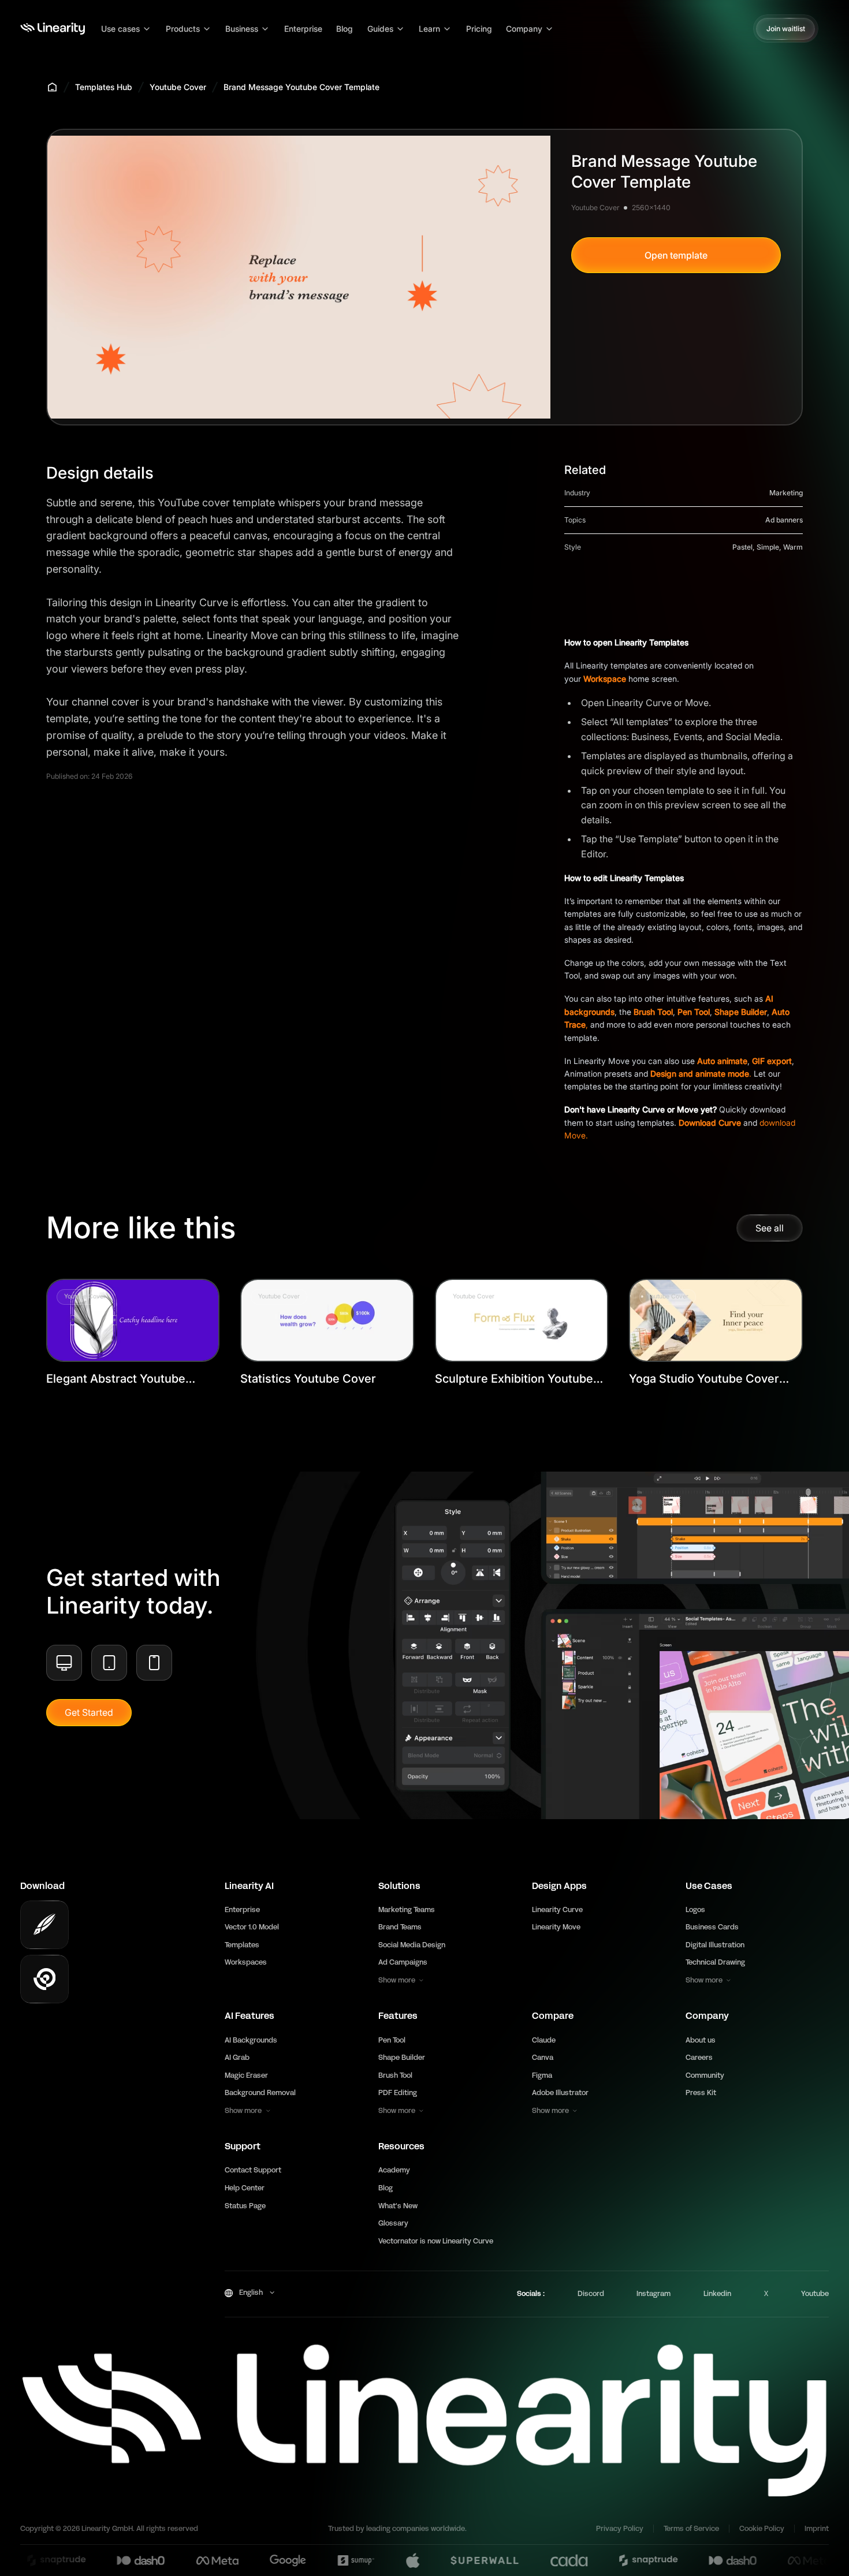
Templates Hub (104, 87)
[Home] (53, 29)
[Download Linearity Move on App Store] (44, 1979)
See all (770, 1228)
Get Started (89, 1712)
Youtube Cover (178, 87)
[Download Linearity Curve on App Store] (44, 1925)
